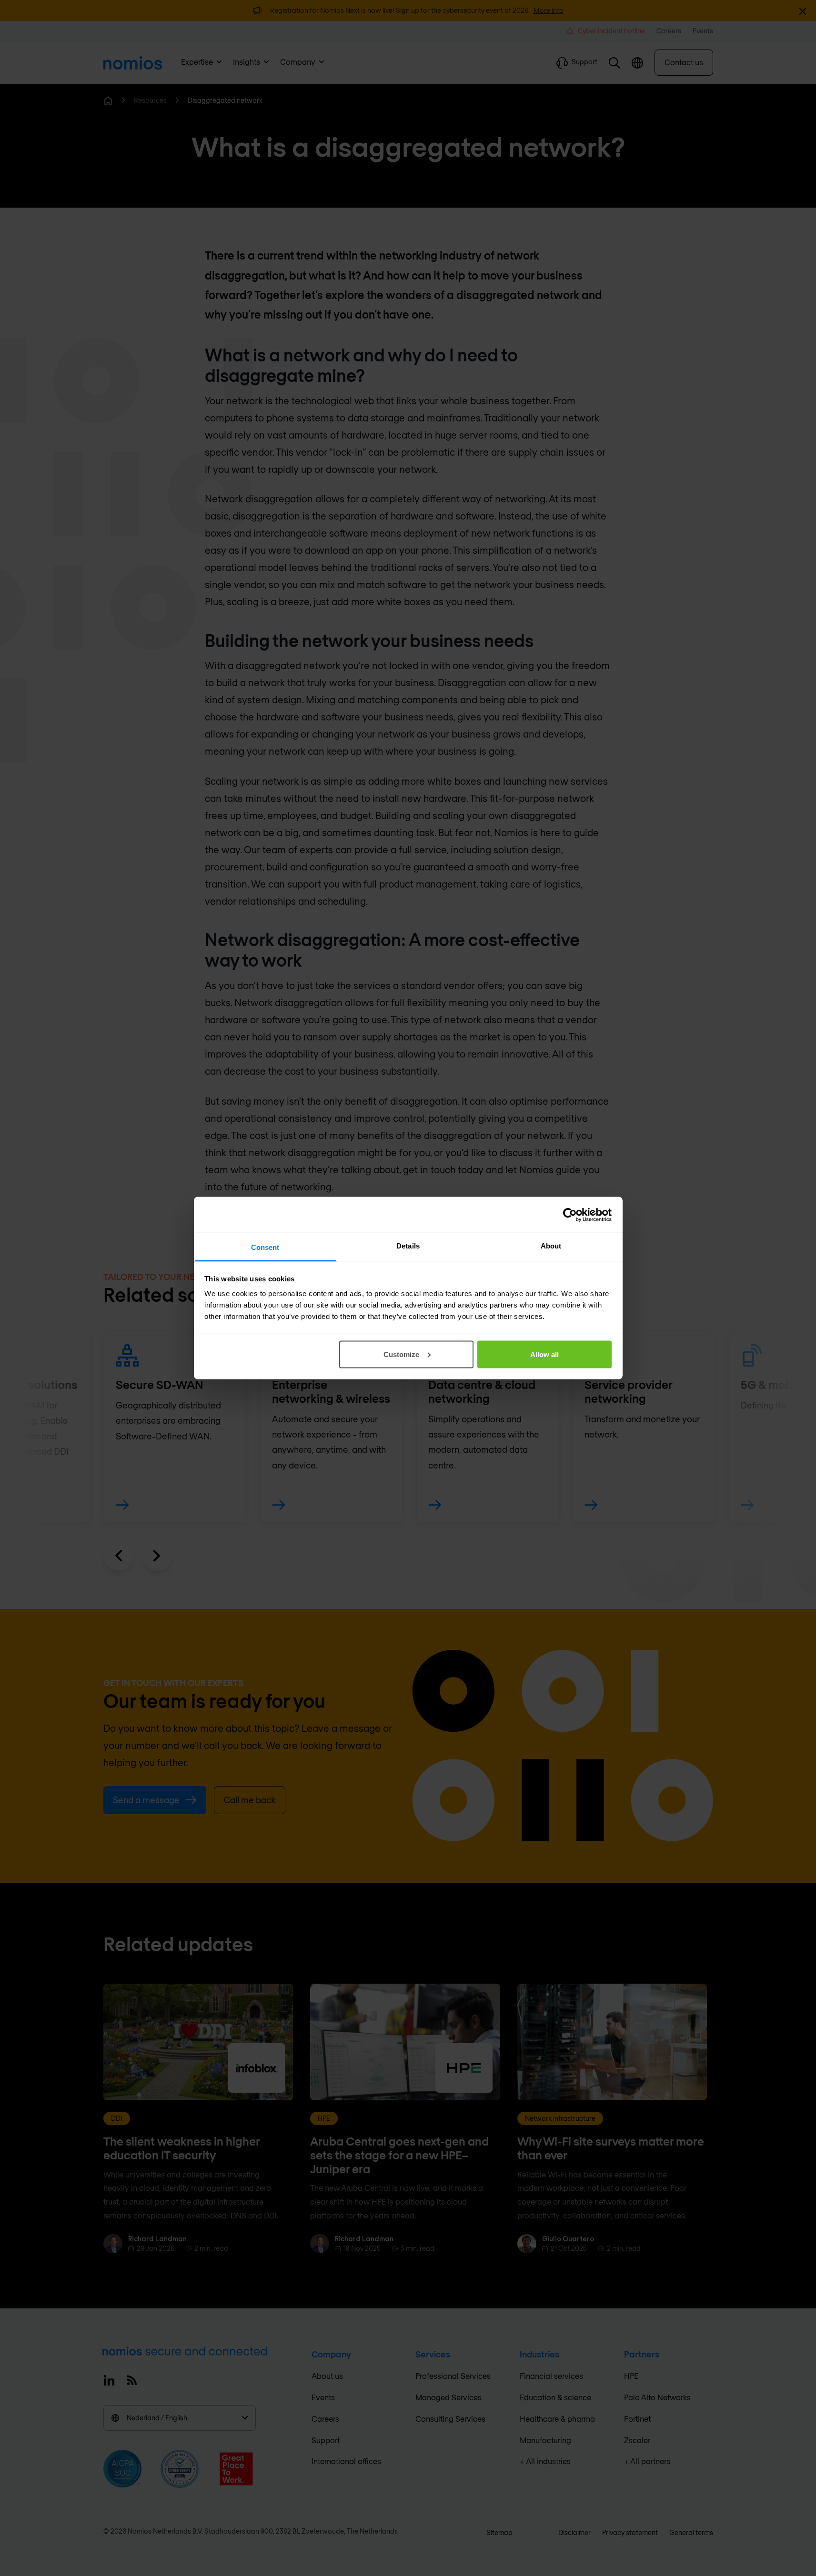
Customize (401, 1354)
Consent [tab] (265, 1247)
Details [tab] (408, 1246)
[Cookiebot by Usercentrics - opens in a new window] (570, 1215)
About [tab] (551, 1246)
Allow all (544, 1354)
